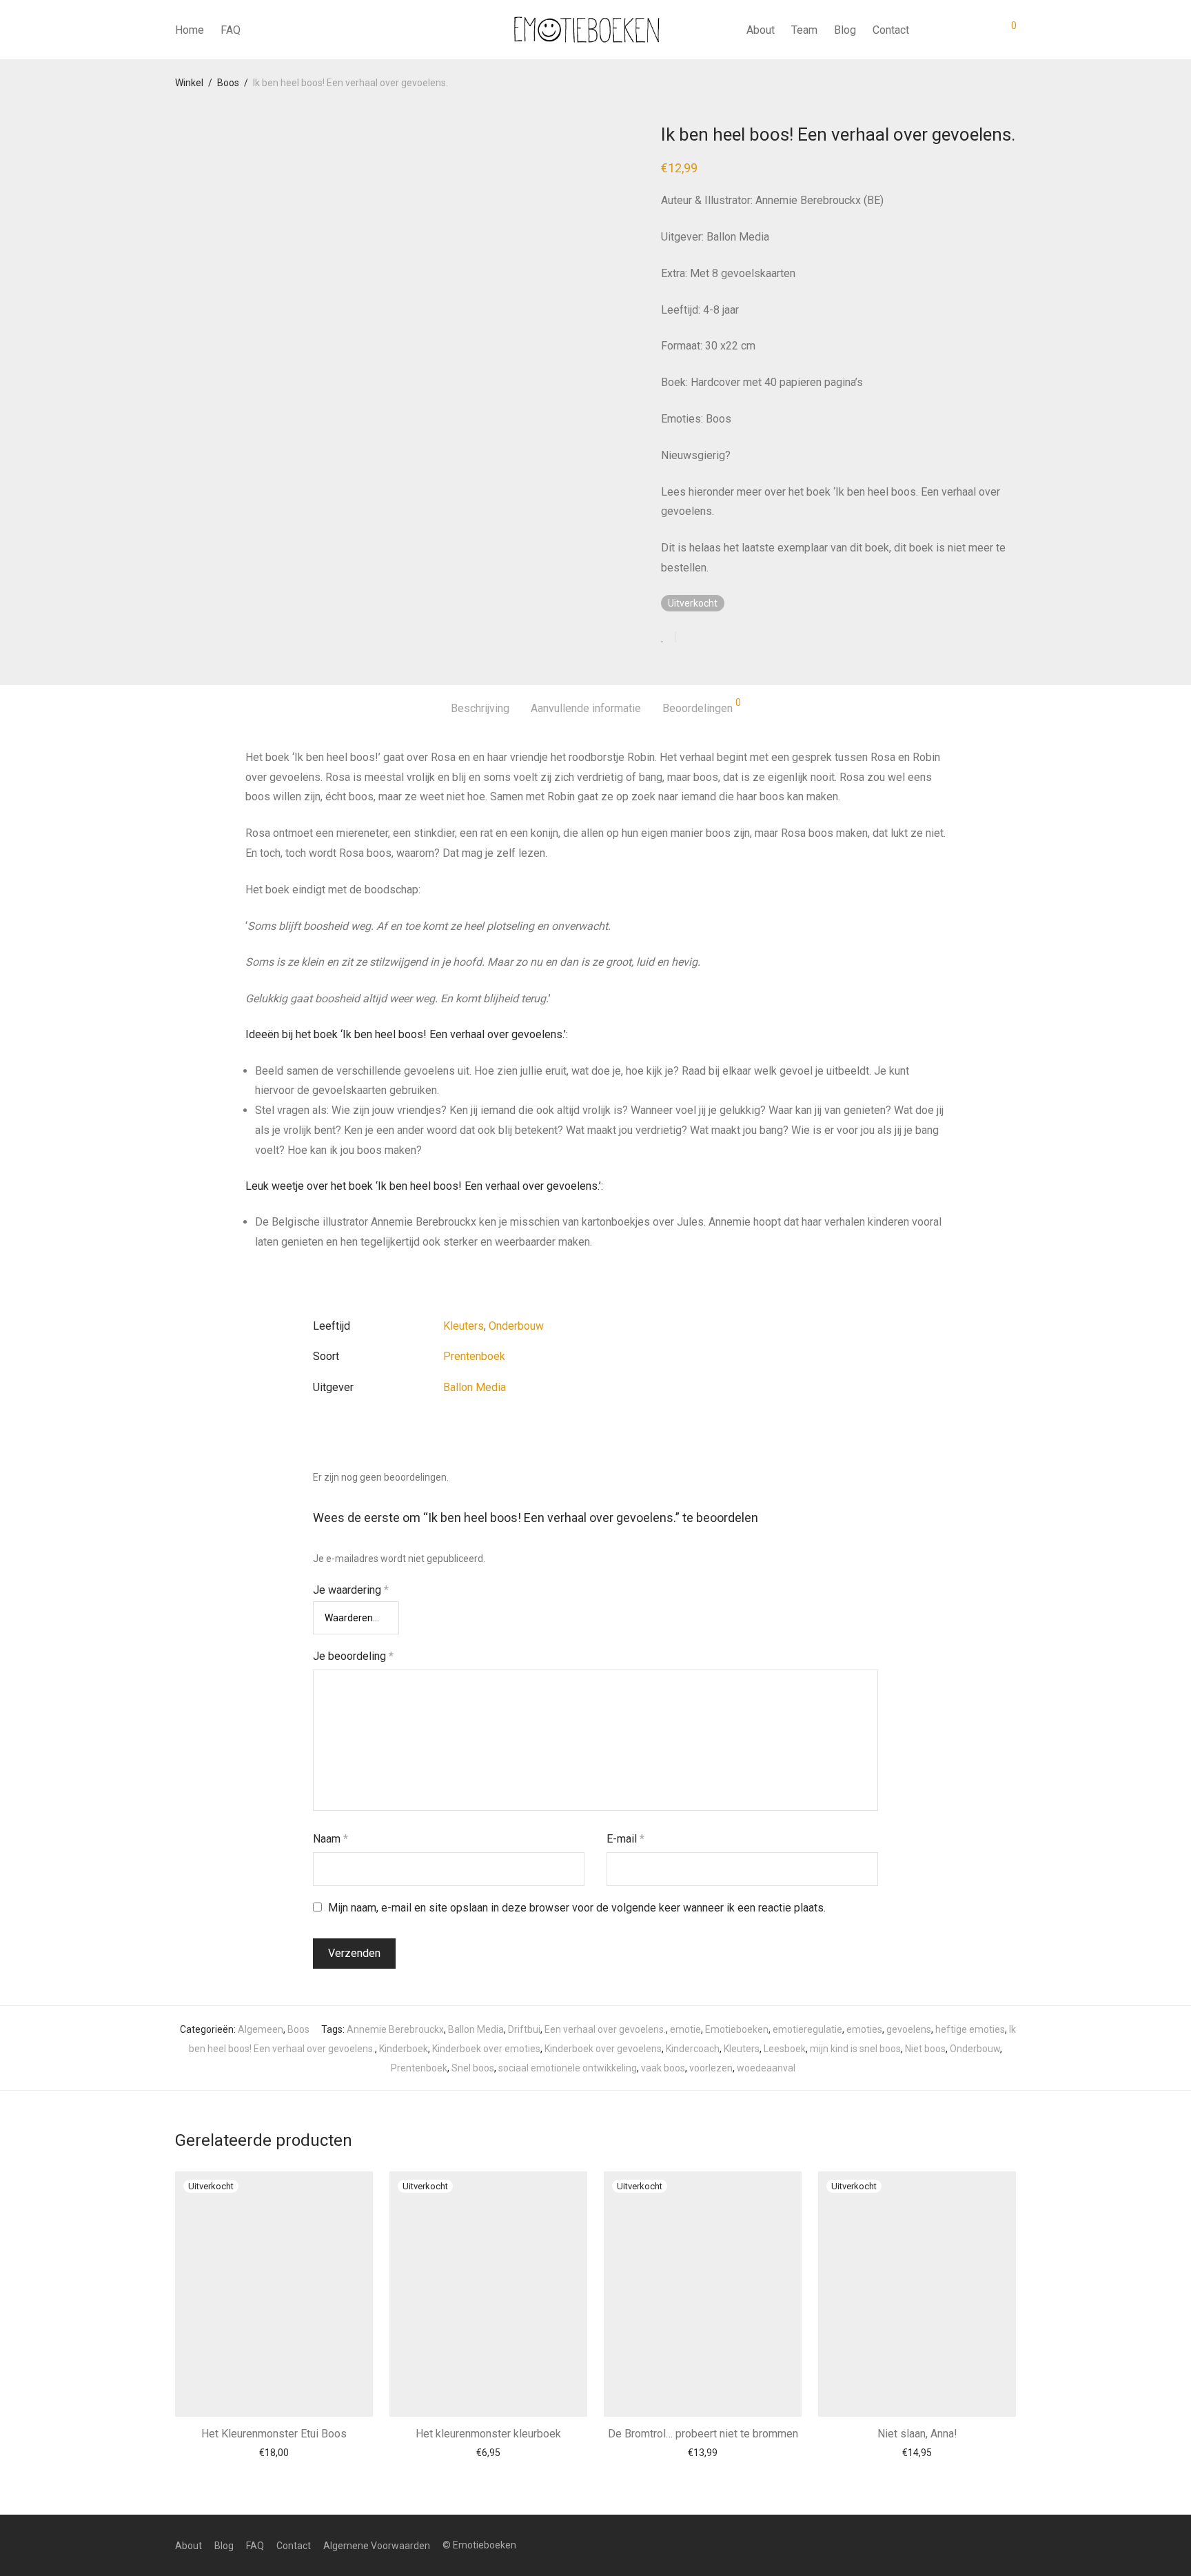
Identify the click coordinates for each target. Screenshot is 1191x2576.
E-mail (625, 1839)
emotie (685, 2029)
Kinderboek (404, 2049)
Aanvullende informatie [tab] (586, 708)
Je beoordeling (353, 1656)
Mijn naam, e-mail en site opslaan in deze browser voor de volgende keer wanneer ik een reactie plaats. (577, 1908)
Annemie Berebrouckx (395, 2029)
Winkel (189, 83)
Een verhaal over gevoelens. (605, 2029)
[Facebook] (989, 2545)
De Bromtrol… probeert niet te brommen (703, 2434)
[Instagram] (1011, 2545)
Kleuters (464, 1326)
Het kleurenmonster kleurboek (488, 2434)
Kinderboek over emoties (486, 2049)
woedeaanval (766, 2068)
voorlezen (711, 2068)
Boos (228, 83)
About (761, 30)
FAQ (231, 30)
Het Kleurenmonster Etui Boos (274, 2434)
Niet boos (925, 2049)
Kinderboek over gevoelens (603, 2049)
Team (804, 30)
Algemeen (261, 2029)
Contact (891, 30)
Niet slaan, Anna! (917, 2434)
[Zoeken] (930, 30)
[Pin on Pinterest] (731, 638)
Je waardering (351, 1590)
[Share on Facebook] (691, 638)
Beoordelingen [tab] (702, 706)
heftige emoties (970, 2029)
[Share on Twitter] (711, 638)
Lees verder (274, 2453)
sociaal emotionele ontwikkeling (568, 2068)
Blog (845, 30)
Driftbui (524, 2029)
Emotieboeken (737, 2029)
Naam (330, 1839)
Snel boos (473, 2068)
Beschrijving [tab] (480, 708)
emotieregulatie (807, 2029)
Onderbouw (516, 1326)
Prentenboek (474, 1356)
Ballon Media (475, 1387)
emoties (864, 2029)
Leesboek (785, 2049)
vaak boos (663, 2068)
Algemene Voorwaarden (377, 2546)
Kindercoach (693, 2049)
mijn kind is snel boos (855, 2049)
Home (190, 30)
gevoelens (909, 2029)
